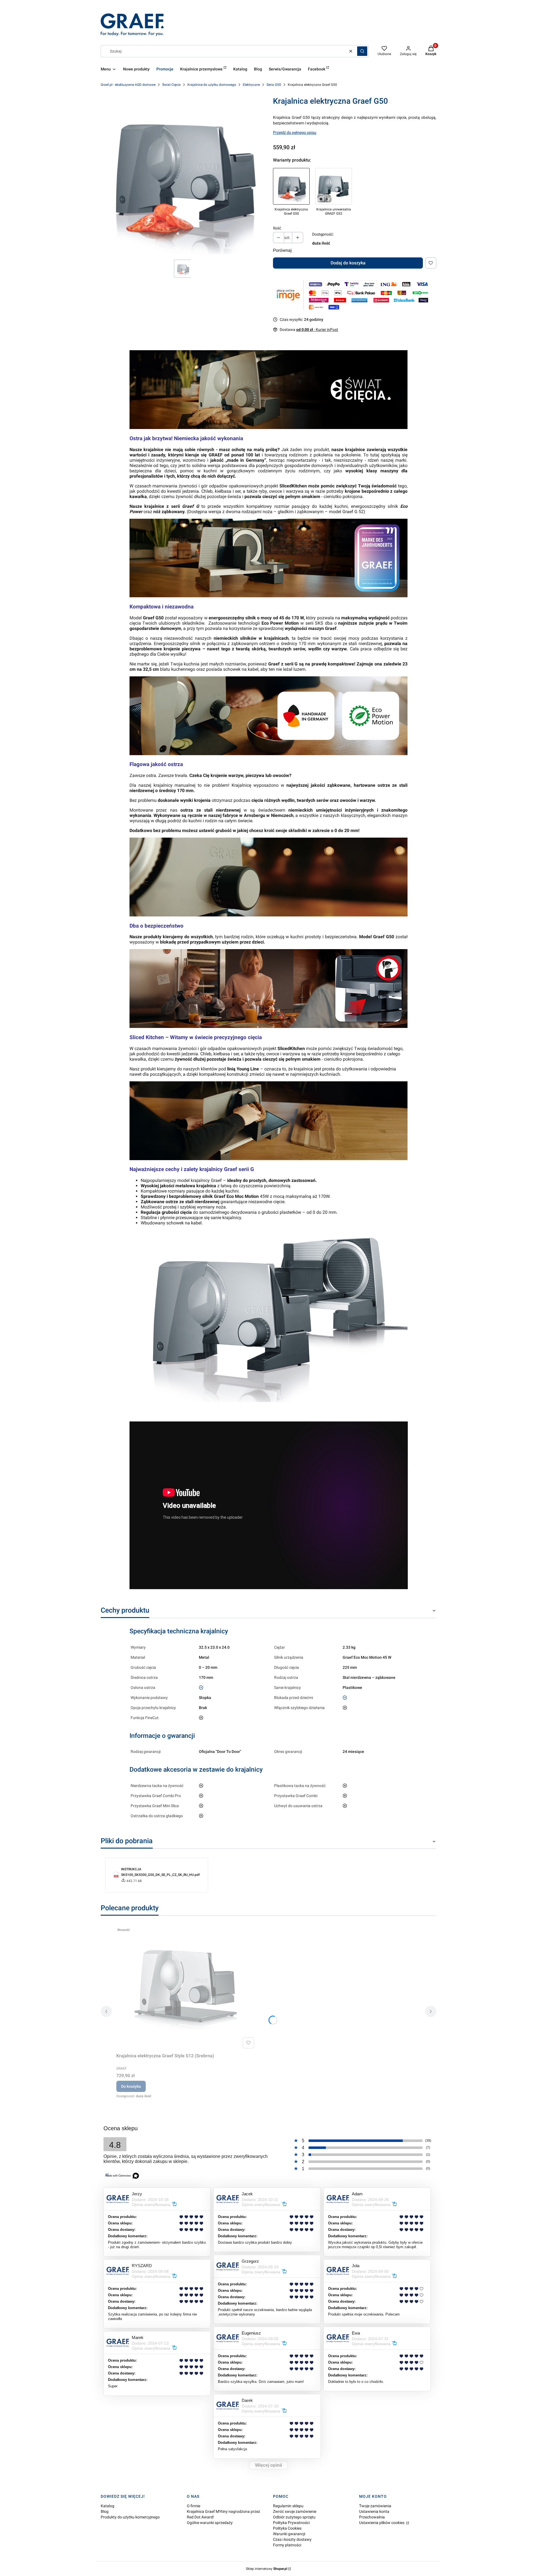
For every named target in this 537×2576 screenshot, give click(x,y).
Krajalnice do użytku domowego (212, 85)
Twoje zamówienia (375, 2506)
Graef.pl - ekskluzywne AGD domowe (128, 85)
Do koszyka (131, 2086)
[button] (362, 51)
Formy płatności (287, 2545)
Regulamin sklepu (288, 2506)
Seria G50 (274, 85)
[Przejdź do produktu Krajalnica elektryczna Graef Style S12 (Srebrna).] (186, 1988)
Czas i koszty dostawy (292, 2539)
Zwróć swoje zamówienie (295, 2511)
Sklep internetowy (267, 2569)
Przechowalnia (372, 2517)
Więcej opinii (268, 2465)
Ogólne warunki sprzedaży (210, 2523)
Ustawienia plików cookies (382, 2523)
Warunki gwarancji (289, 2534)
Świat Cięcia (171, 85)
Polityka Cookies (287, 2528)
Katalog (108, 2506)
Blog (105, 2511)
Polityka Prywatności (291, 2523)
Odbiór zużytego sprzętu (294, 2517)
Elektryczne (251, 85)
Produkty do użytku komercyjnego (130, 2517)
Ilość (277, 228)
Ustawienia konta (374, 2511)
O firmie (194, 2506)
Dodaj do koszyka (348, 263)
